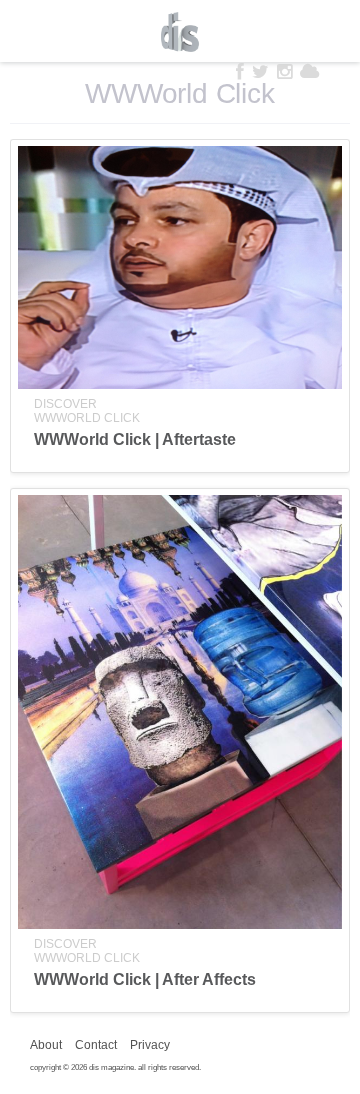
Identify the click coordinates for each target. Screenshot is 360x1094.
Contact (96, 1045)
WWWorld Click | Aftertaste (135, 439)
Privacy (150, 1045)
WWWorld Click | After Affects (145, 979)
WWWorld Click (87, 418)
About (46, 1045)
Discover (65, 404)
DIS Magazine (180, 32)
